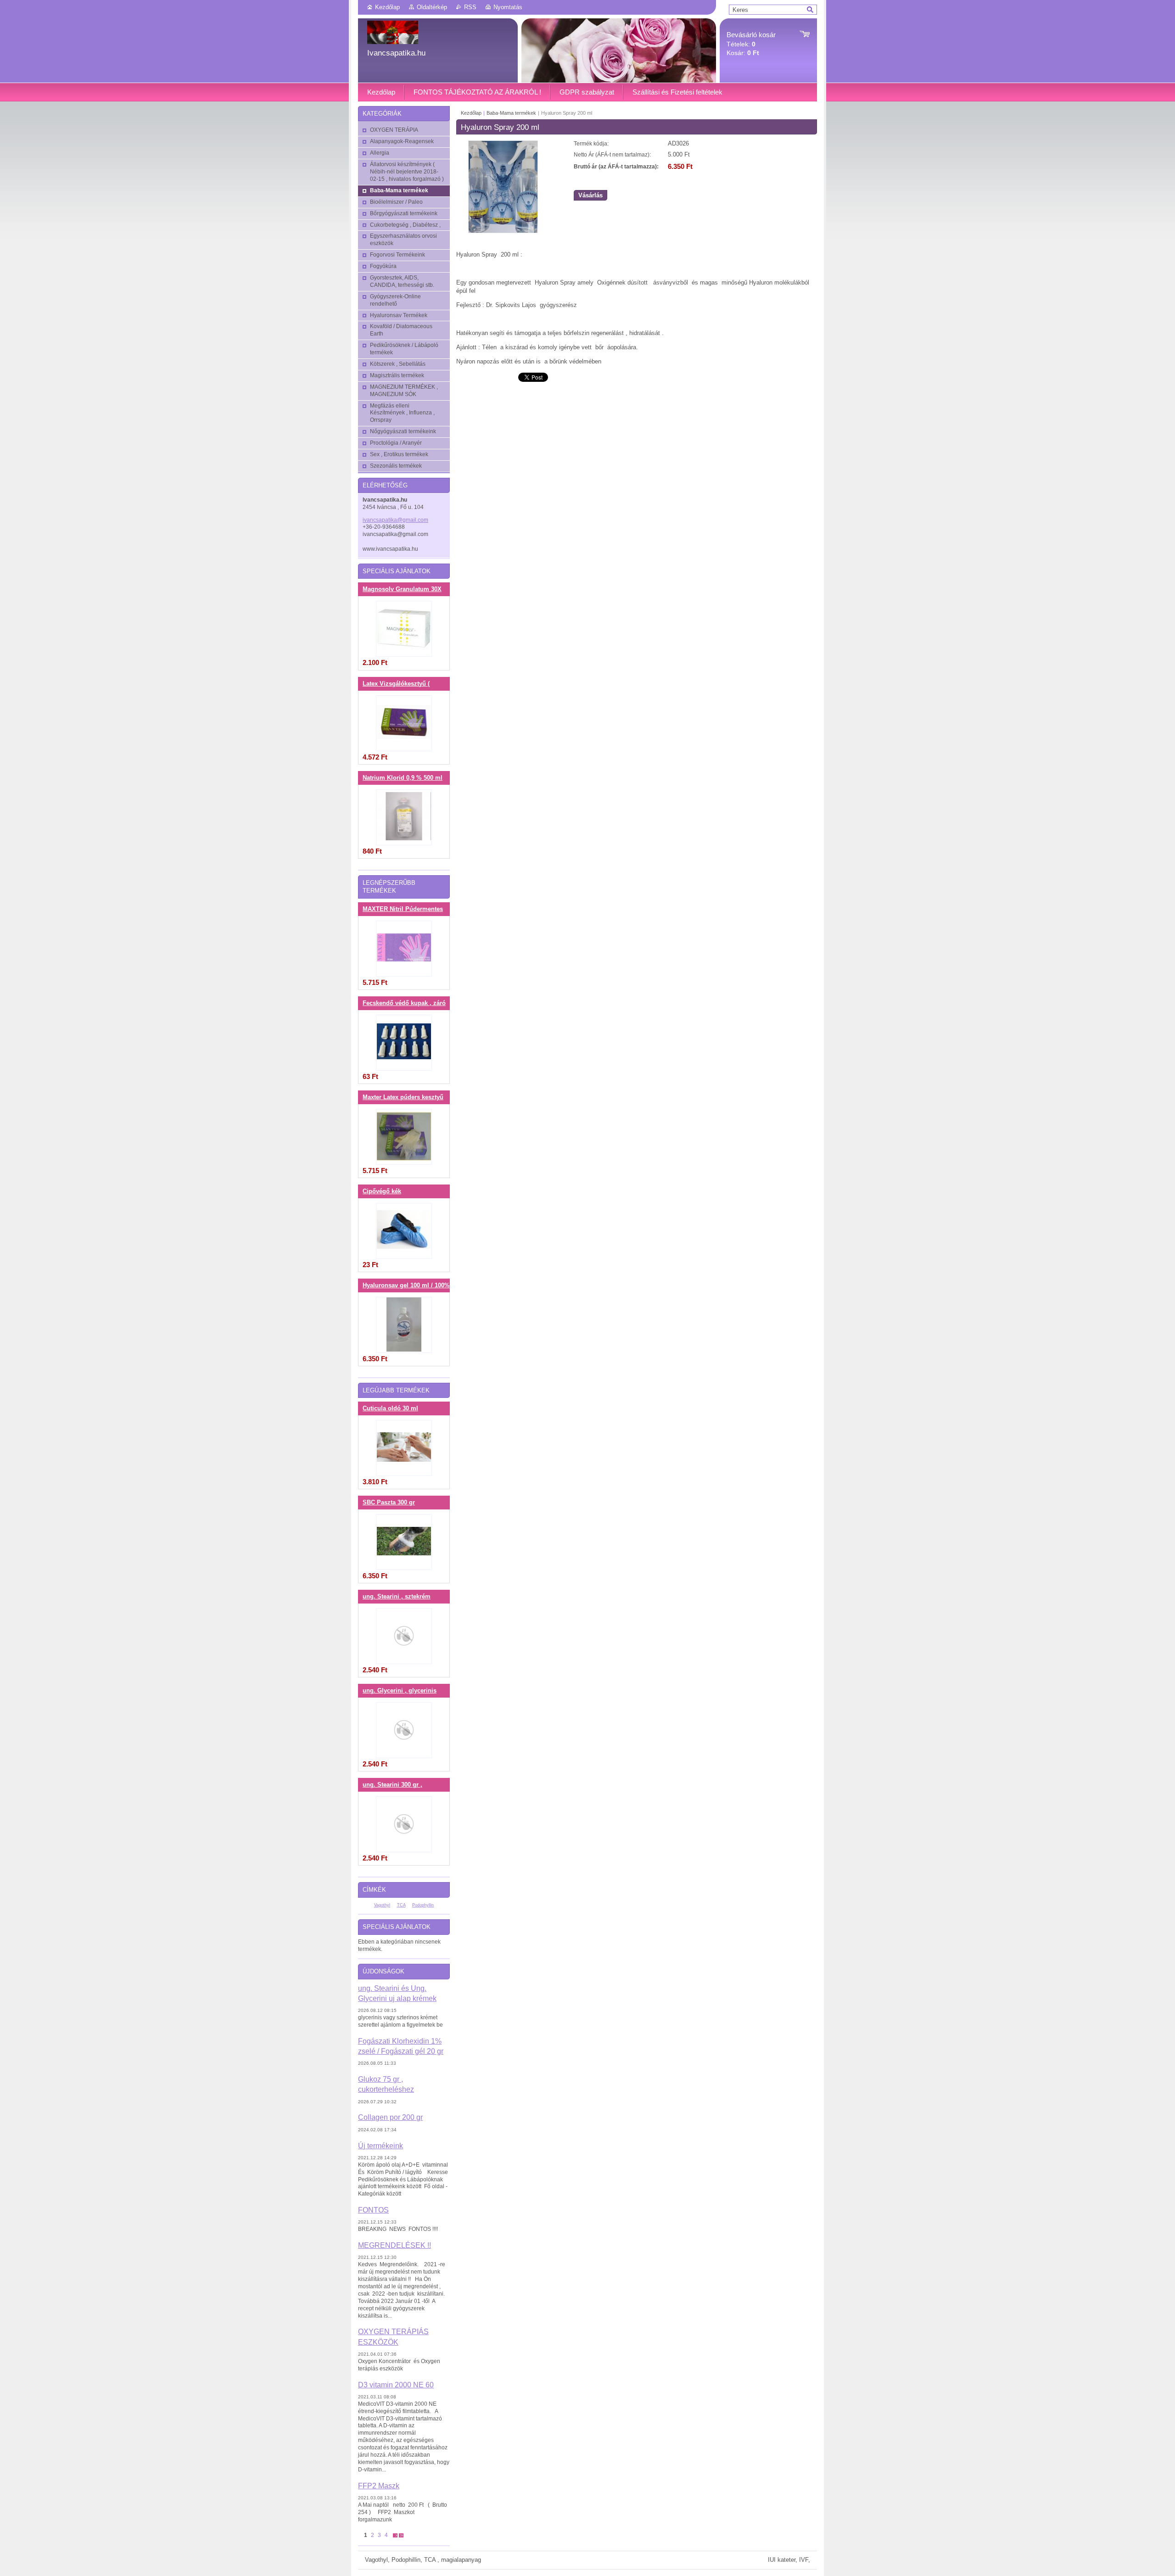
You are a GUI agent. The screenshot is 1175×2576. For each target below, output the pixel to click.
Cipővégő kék (382, 1191)
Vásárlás (590, 195)
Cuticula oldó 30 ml (390, 1408)
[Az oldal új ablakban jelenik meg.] (503, 231)
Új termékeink (380, 2146)
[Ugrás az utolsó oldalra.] (401, 2535)
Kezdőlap (387, 7)
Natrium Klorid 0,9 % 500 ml (403, 778)
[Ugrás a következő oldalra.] (395, 2535)
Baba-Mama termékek (511, 113)
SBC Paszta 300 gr (389, 1503)
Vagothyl (382, 1905)
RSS (470, 7)
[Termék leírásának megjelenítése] (404, 629)
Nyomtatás (508, 7)
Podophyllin (423, 1905)
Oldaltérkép (432, 7)
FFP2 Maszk (379, 2486)
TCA (401, 1905)
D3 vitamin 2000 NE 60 (396, 2385)
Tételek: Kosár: (751, 44)
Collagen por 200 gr (390, 2117)
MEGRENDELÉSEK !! (394, 2245)
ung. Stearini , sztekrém (397, 1597)
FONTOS (373, 2210)
